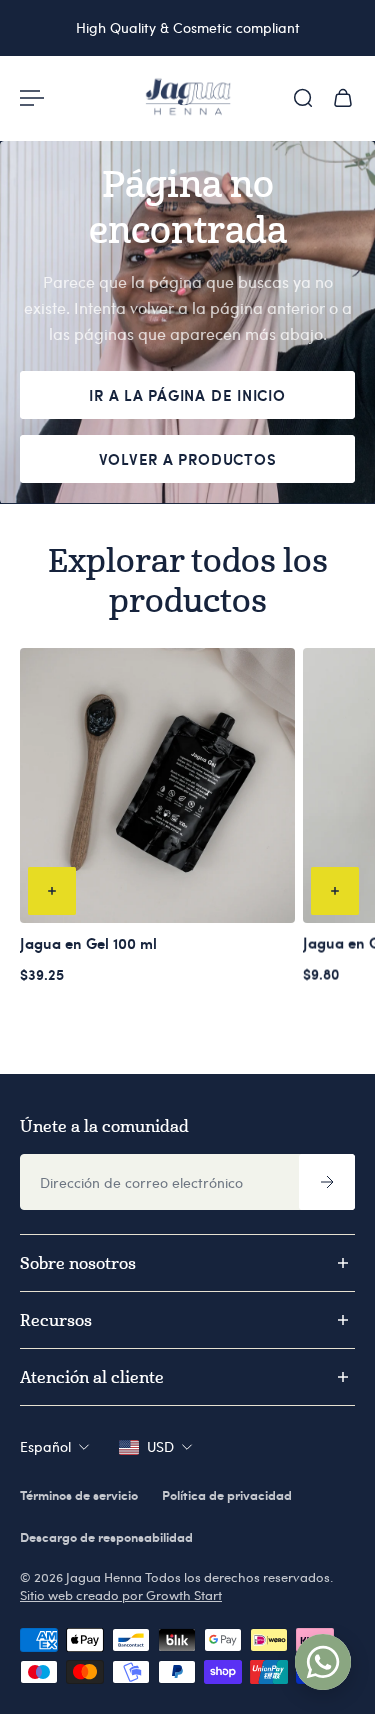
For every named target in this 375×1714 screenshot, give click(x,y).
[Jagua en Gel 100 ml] (157, 785)
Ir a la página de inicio (187, 395)
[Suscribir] (327, 1182)
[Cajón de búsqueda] (303, 98)
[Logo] (188, 98)
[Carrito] (343, 98)
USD (160, 1446)
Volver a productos (188, 459)
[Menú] (32, 98)
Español (45, 1446)
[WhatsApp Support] (323, 1662)
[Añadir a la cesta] (52, 890)
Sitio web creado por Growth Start (121, 1595)
